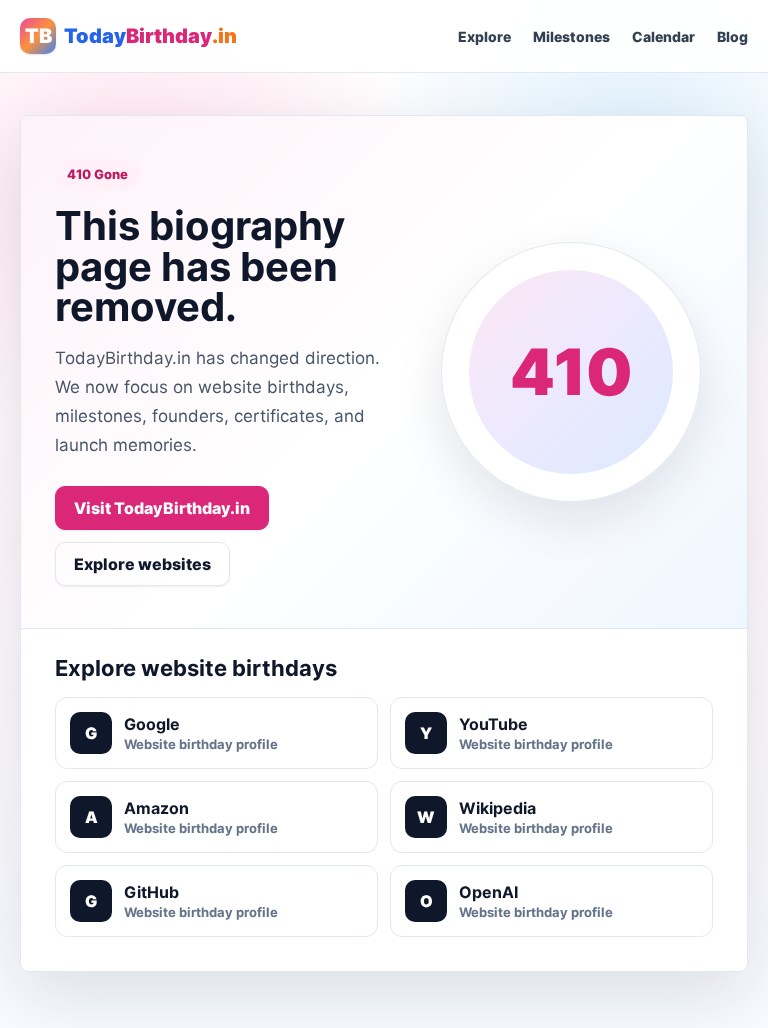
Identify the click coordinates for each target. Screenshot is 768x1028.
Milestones (571, 36)
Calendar (663, 36)
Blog (732, 36)
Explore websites (142, 564)
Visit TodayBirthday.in (162, 508)
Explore (484, 36)
